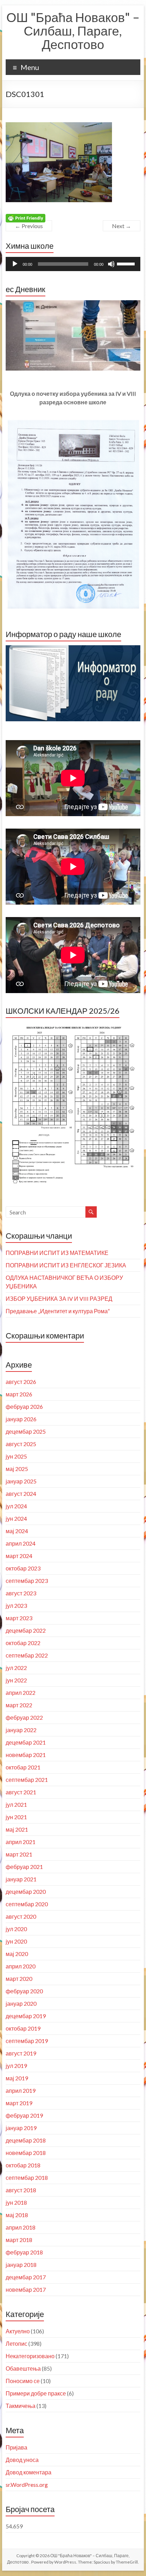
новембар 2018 (26, 2153)
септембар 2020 (27, 1904)
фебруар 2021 (24, 1867)
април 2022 (21, 1693)
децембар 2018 (26, 2140)
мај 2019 (17, 2078)
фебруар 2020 (24, 1991)
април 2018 (21, 2227)
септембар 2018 (27, 2178)
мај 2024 (17, 1531)
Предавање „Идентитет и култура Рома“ (58, 1311)
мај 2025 (17, 1469)
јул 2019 (16, 2066)
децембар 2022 (26, 1630)
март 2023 (19, 1618)
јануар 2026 (21, 1419)
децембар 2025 (26, 1431)
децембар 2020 (26, 1891)
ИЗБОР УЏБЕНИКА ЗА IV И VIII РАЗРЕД (59, 1298)
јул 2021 (16, 1804)
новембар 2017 (26, 2289)
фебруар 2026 (24, 1406)
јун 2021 (16, 1817)
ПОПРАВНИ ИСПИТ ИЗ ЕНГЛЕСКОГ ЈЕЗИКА (66, 1265)
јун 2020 (16, 1941)
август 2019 (21, 2053)
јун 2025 (16, 1456)
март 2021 (19, 1854)
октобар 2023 (23, 1568)
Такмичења (21, 2406)
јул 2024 (16, 1506)
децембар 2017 (26, 2277)
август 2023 (21, 1593)
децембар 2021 (26, 1742)
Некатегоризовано (30, 2356)
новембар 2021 (26, 1755)
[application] (73, 264)
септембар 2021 (27, 1780)
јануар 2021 (21, 1879)
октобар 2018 (23, 2165)
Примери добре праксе (36, 2393)
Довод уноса (22, 2460)
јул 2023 (16, 1605)
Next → (122, 226)
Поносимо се (23, 2381)
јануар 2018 (21, 2265)
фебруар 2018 (24, 2252)
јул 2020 (16, 1929)
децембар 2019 (26, 2016)
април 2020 (21, 1966)
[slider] (127, 263)
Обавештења (23, 2368)
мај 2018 (17, 2215)
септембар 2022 (27, 1655)
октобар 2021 (23, 1767)
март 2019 (19, 2103)
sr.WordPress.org (27, 2485)
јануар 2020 (21, 2003)
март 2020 (19, 1979)
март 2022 (19, 1705)
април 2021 (21, 1842)
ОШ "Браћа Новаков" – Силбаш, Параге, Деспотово (73, 31)
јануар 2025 (21, 1481)
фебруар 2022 (24, 1717)
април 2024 (21, 1543)
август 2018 (21, 2190)
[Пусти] (15, 264)
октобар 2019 (23, 2028)
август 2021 (21, 1792)
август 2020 (21, 1916)
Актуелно (18, 2331)
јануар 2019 (21, 2128)
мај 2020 (17, 1954)
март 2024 (19, 1556)
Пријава (16, 2447)
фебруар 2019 (24, 2115)
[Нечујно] (111, 264)
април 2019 (21, 2090)
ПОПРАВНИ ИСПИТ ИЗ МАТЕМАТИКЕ (57, 1253)
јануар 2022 (21, 1730)
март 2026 (19, 1394)
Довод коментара (29, 2472)
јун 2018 (16, 2202)
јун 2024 (16, 1518)
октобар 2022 (23, 1643)
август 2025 (21, 1444)
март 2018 (19, 2240)
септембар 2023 (27, 1581)
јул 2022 (16, 1668)
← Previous (29, 226)
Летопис (16, 2343)
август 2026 (21, 1382)
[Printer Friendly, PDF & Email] (26, 218)
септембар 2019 (27, 2041)
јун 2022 (16, 1680)
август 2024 (21, 1494)
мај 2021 (17, 1829)
